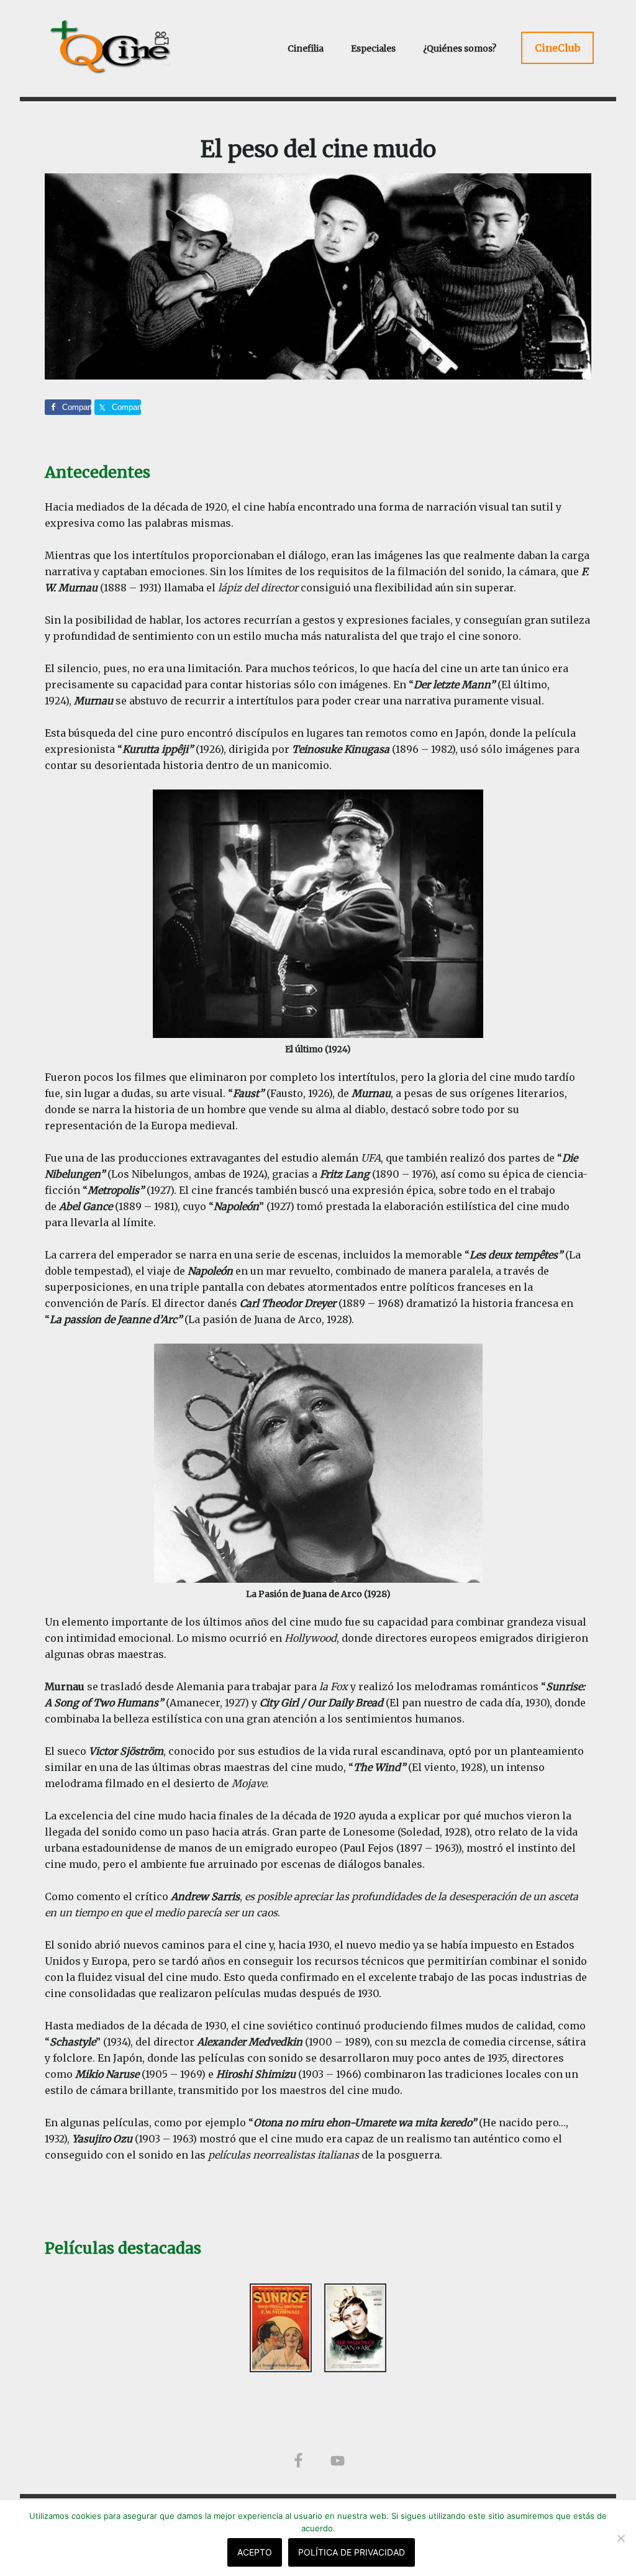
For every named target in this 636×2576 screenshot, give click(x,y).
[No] (620, 2538)
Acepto (255, 2552)
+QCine (125, 47)
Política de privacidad (352, 2552)
